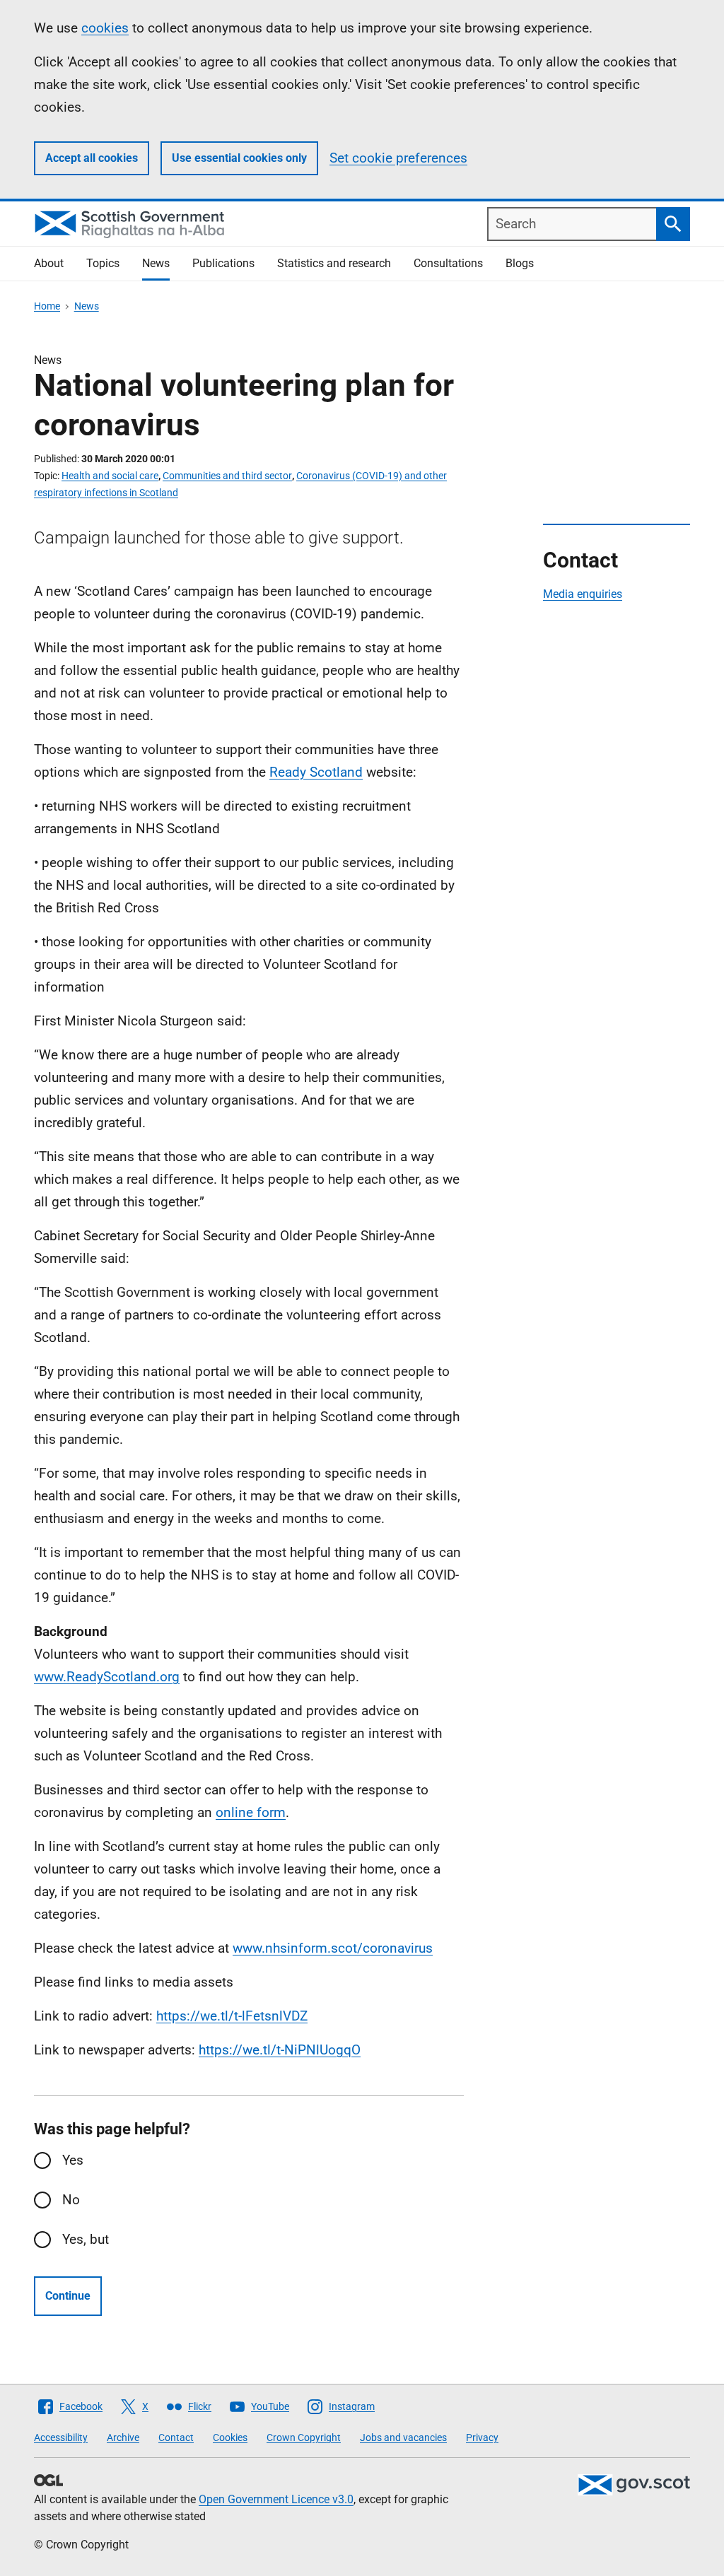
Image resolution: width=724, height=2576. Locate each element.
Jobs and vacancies (403, 2437)
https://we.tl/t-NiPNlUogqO (280, 2050)
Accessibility (61, 2437)
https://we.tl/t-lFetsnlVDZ (232, 2016)
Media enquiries (583, 594)
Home (47, 306)
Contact (176, 2437)
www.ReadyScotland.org (107, 1677)
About (49, 263)
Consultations (448, 263)
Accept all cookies (92, 158)
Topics (103, 263)
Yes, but (86, 2239)
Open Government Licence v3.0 (276, 2499)
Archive (123, 2437)
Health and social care (110, 476)
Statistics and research (334, 263)
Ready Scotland (316, 772)
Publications (223, 263)
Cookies (230, 2437)
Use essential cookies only (239, 158)
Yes (73, 2160)
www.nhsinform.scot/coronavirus (333, 1948)
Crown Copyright (304, 2437)
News (156, 263)
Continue (68, 2296)
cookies (105, 28)
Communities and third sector (227, 476)
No (71, 2200)
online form (251, 1812)
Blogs (520, 263)
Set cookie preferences (398, 158)
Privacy (482, 2437)
